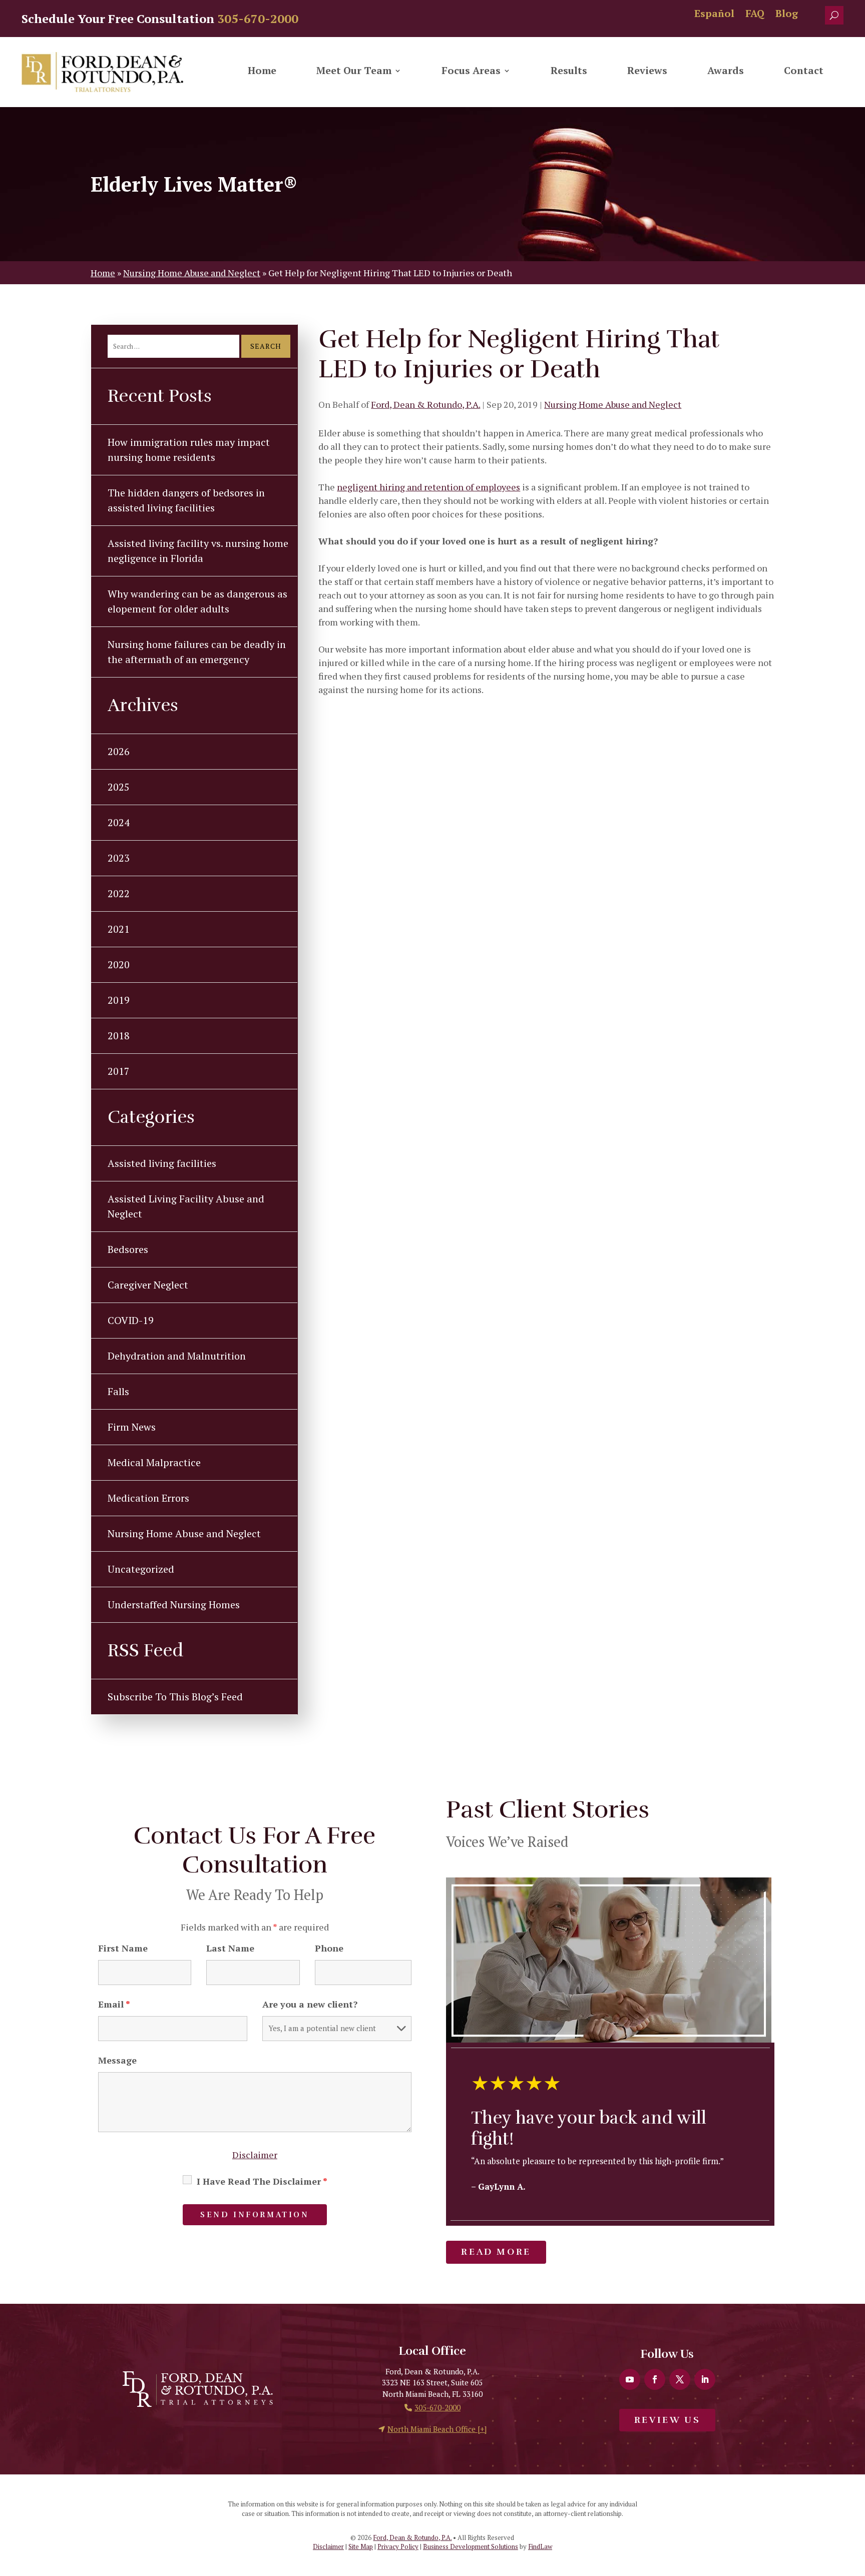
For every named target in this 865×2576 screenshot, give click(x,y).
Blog (787, 15)
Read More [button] (496, 2252)
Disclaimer (255, 2155)
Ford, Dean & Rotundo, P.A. (425, 404)
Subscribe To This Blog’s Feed (175, 1697)
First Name (123, 1948)
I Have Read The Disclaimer (262, 2181)
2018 (119, 1036)
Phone (329, 1948)
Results (569, 72)
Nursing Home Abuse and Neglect (613, 404)
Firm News (132, 1427)
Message (117, 2060)
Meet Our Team (354, 72)
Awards (726, 72)
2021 (119, 929)
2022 (119, 893)
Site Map (361, 2546)
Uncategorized (141, 1569)
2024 (119, 822)
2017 (119, 1071)
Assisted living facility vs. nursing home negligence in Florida (198, 551)
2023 (119, 858)
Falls (118, 1391)
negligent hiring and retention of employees (428, 487)
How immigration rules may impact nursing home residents (189, 450)
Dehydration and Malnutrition (177, 1356)
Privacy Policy (398, 2546)
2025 (119, 787)
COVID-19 (131, 1320)
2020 (119, 964)
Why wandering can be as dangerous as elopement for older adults (197, 601)
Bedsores (128, 1249)
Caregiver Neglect (148, 1285)
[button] (855, 2503)
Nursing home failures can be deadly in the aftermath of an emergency (197, 652)
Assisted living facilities (162, 1163)
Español (714, 15)
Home (262, 72)
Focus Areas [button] (471, 72)
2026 (119, 751)
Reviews (647, 72)
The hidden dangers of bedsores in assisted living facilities (186, 500)
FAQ (755, 15)
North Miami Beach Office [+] (437, 2429)
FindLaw (540, 2546)
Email (114, 2004)
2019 (119, 1000)
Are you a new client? (310, 2004)
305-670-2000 (258, 19)
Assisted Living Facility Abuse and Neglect (186, 1206)
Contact (804, 72)
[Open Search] (834, 15)
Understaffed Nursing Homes (174, 1604)
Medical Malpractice (154, 1462)
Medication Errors (148, 1498)
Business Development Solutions (471, 2546)
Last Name (230, 1948)
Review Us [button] (667, 2420)
